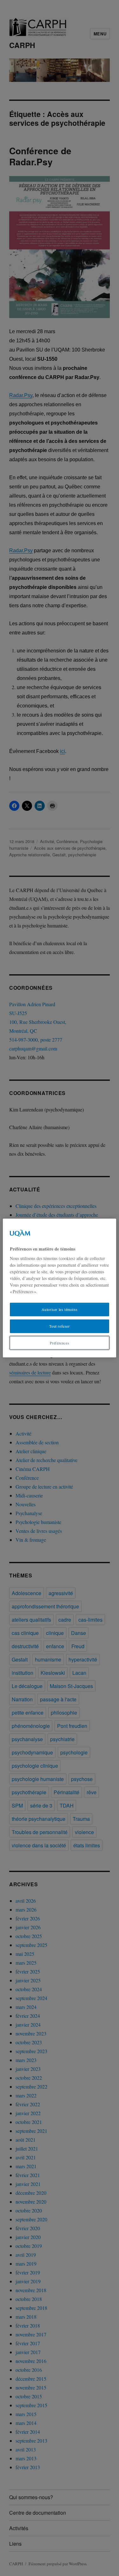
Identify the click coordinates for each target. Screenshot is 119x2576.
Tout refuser (59, 1326)
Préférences (60, 1343)
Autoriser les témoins (60, 1309)
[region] (59, 1288)
